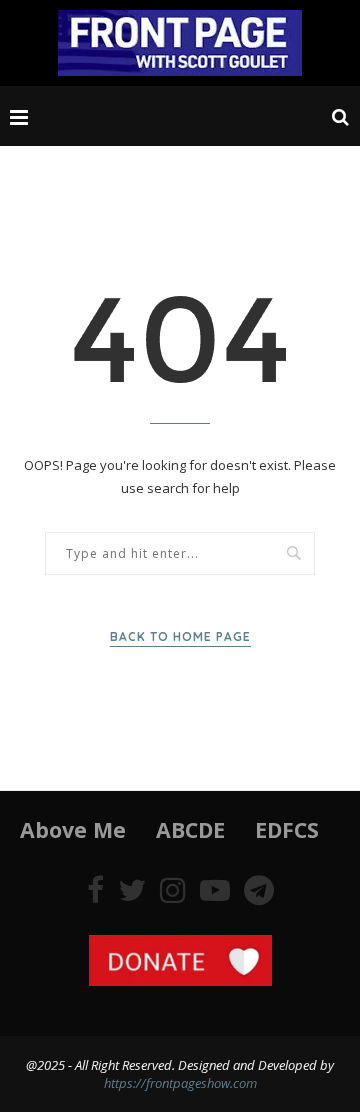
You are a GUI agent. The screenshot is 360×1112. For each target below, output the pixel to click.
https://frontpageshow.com (180, 1083)
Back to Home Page (180, 636)
